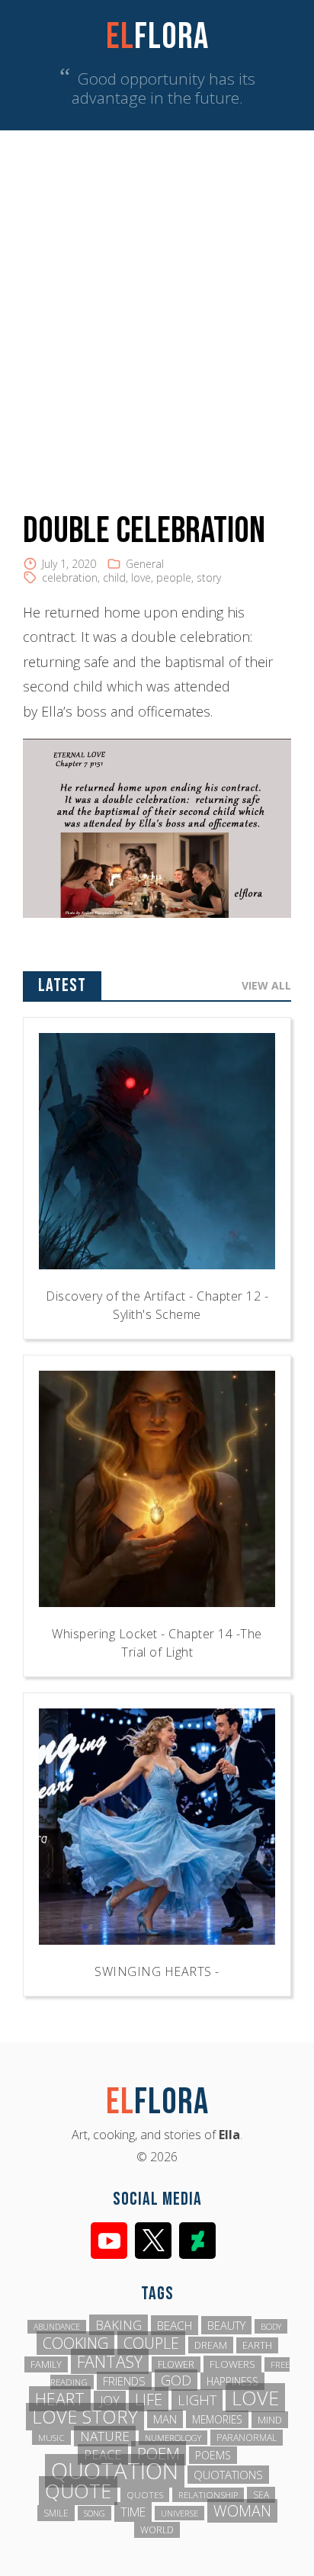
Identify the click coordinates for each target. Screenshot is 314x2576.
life (149, 2399)
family (46, 2364)
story (209, 577)
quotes (145, 2495)
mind (270, 2420)
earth (257, 2345)
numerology (173, 2438)
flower (176, 2364)
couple (151, 2343)
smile (56, 2513)
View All (266, 985)
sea (261, 2495)
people (174, 577)
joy (110, 2401)
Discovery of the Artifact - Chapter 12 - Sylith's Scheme (157, 1305)
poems (213, 2455)
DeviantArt (197, 2241)
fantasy (110, 2361)
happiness (232, 2381)
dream (211, 2345)
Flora (157, 37)
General (145, 564)
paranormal (247, 2438)
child (114, 577)
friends (124, 2381)
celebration (70, 577)
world (157, 2530)
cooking (75, 2343)
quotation (115, 2471)
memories (217, 2419)
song (95, 2513)
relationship (208, 2495)
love (141, 577)
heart (60, 2399)
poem (159, 2453)
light (197, 2400)
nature (105, 2436)
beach (175, 2325)
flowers (232, 2364)
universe (179, 2513)
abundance (57, 2327)
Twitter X (153, 2241)
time (133, 2512)
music (51, 2438)
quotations (228, 2475)
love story (85, 2417)
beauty (226, 2325)
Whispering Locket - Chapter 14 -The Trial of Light (157, 1643)
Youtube (109, 2241)
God (176, 2380)
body (271, 2326)
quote (78, 2491)
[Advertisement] (157, 295)
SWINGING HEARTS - (157, 1971)
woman (242, 2511)
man (165, 2419)
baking (119, 2325)
